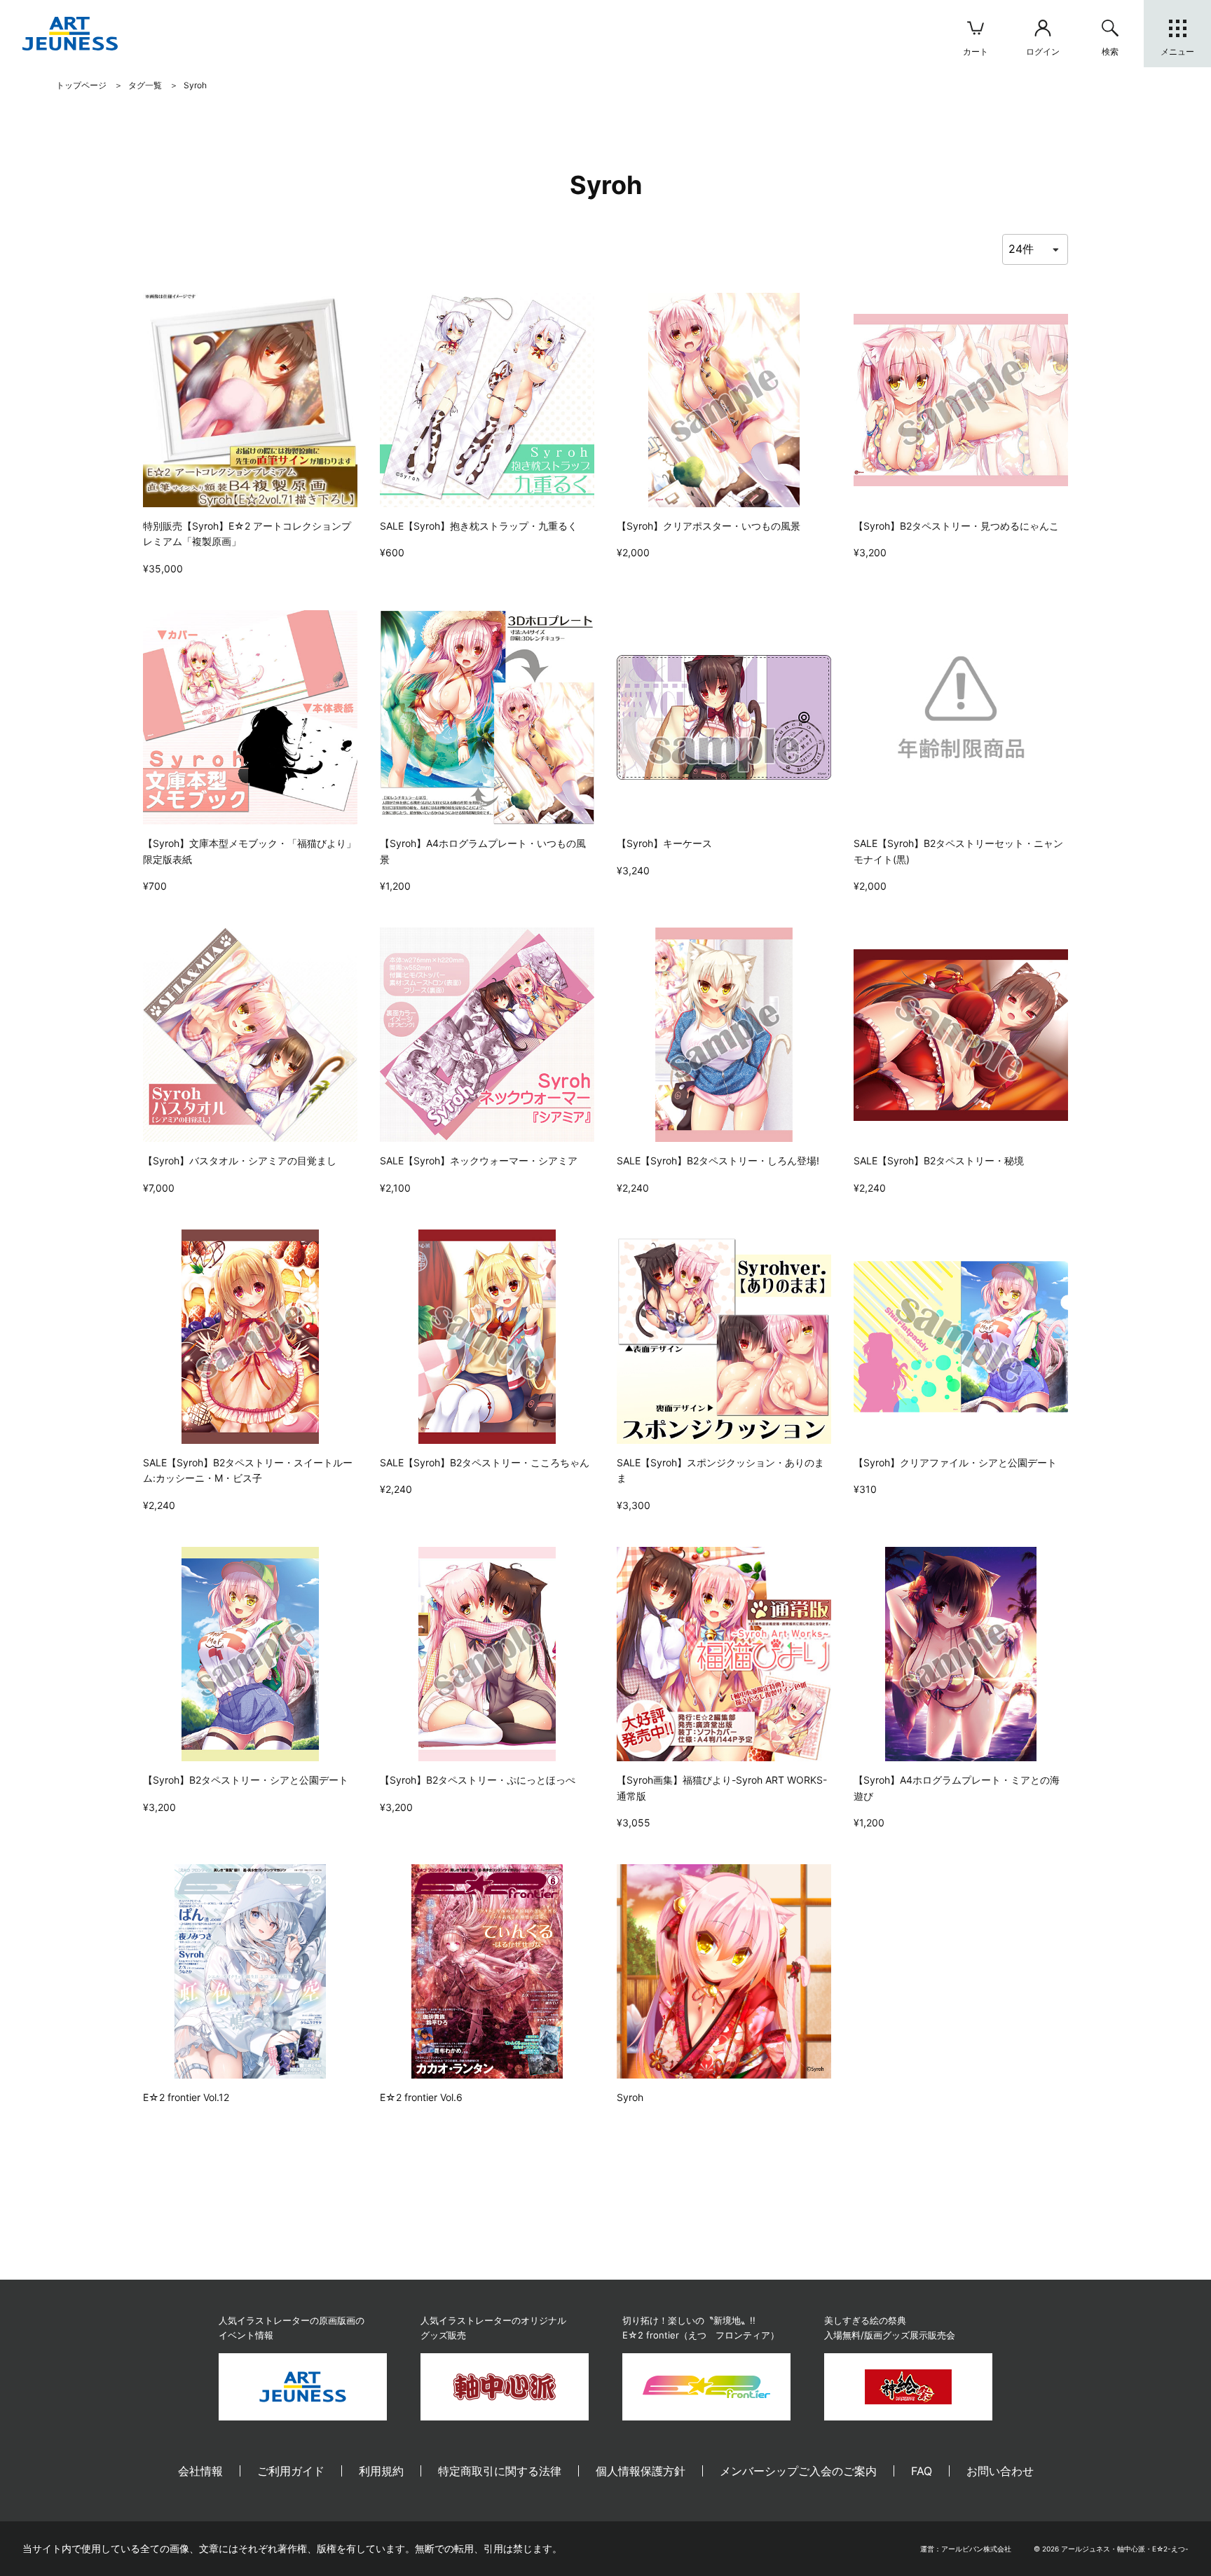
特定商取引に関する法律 (500, 2471)
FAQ (922, 2471)
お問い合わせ (1000, 2471)
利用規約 (381, 2471)
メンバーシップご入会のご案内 (798, 2471)
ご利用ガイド (291, 2471)
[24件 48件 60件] (1035, 249)
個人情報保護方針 (641, 2471)
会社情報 (200, 2471)
